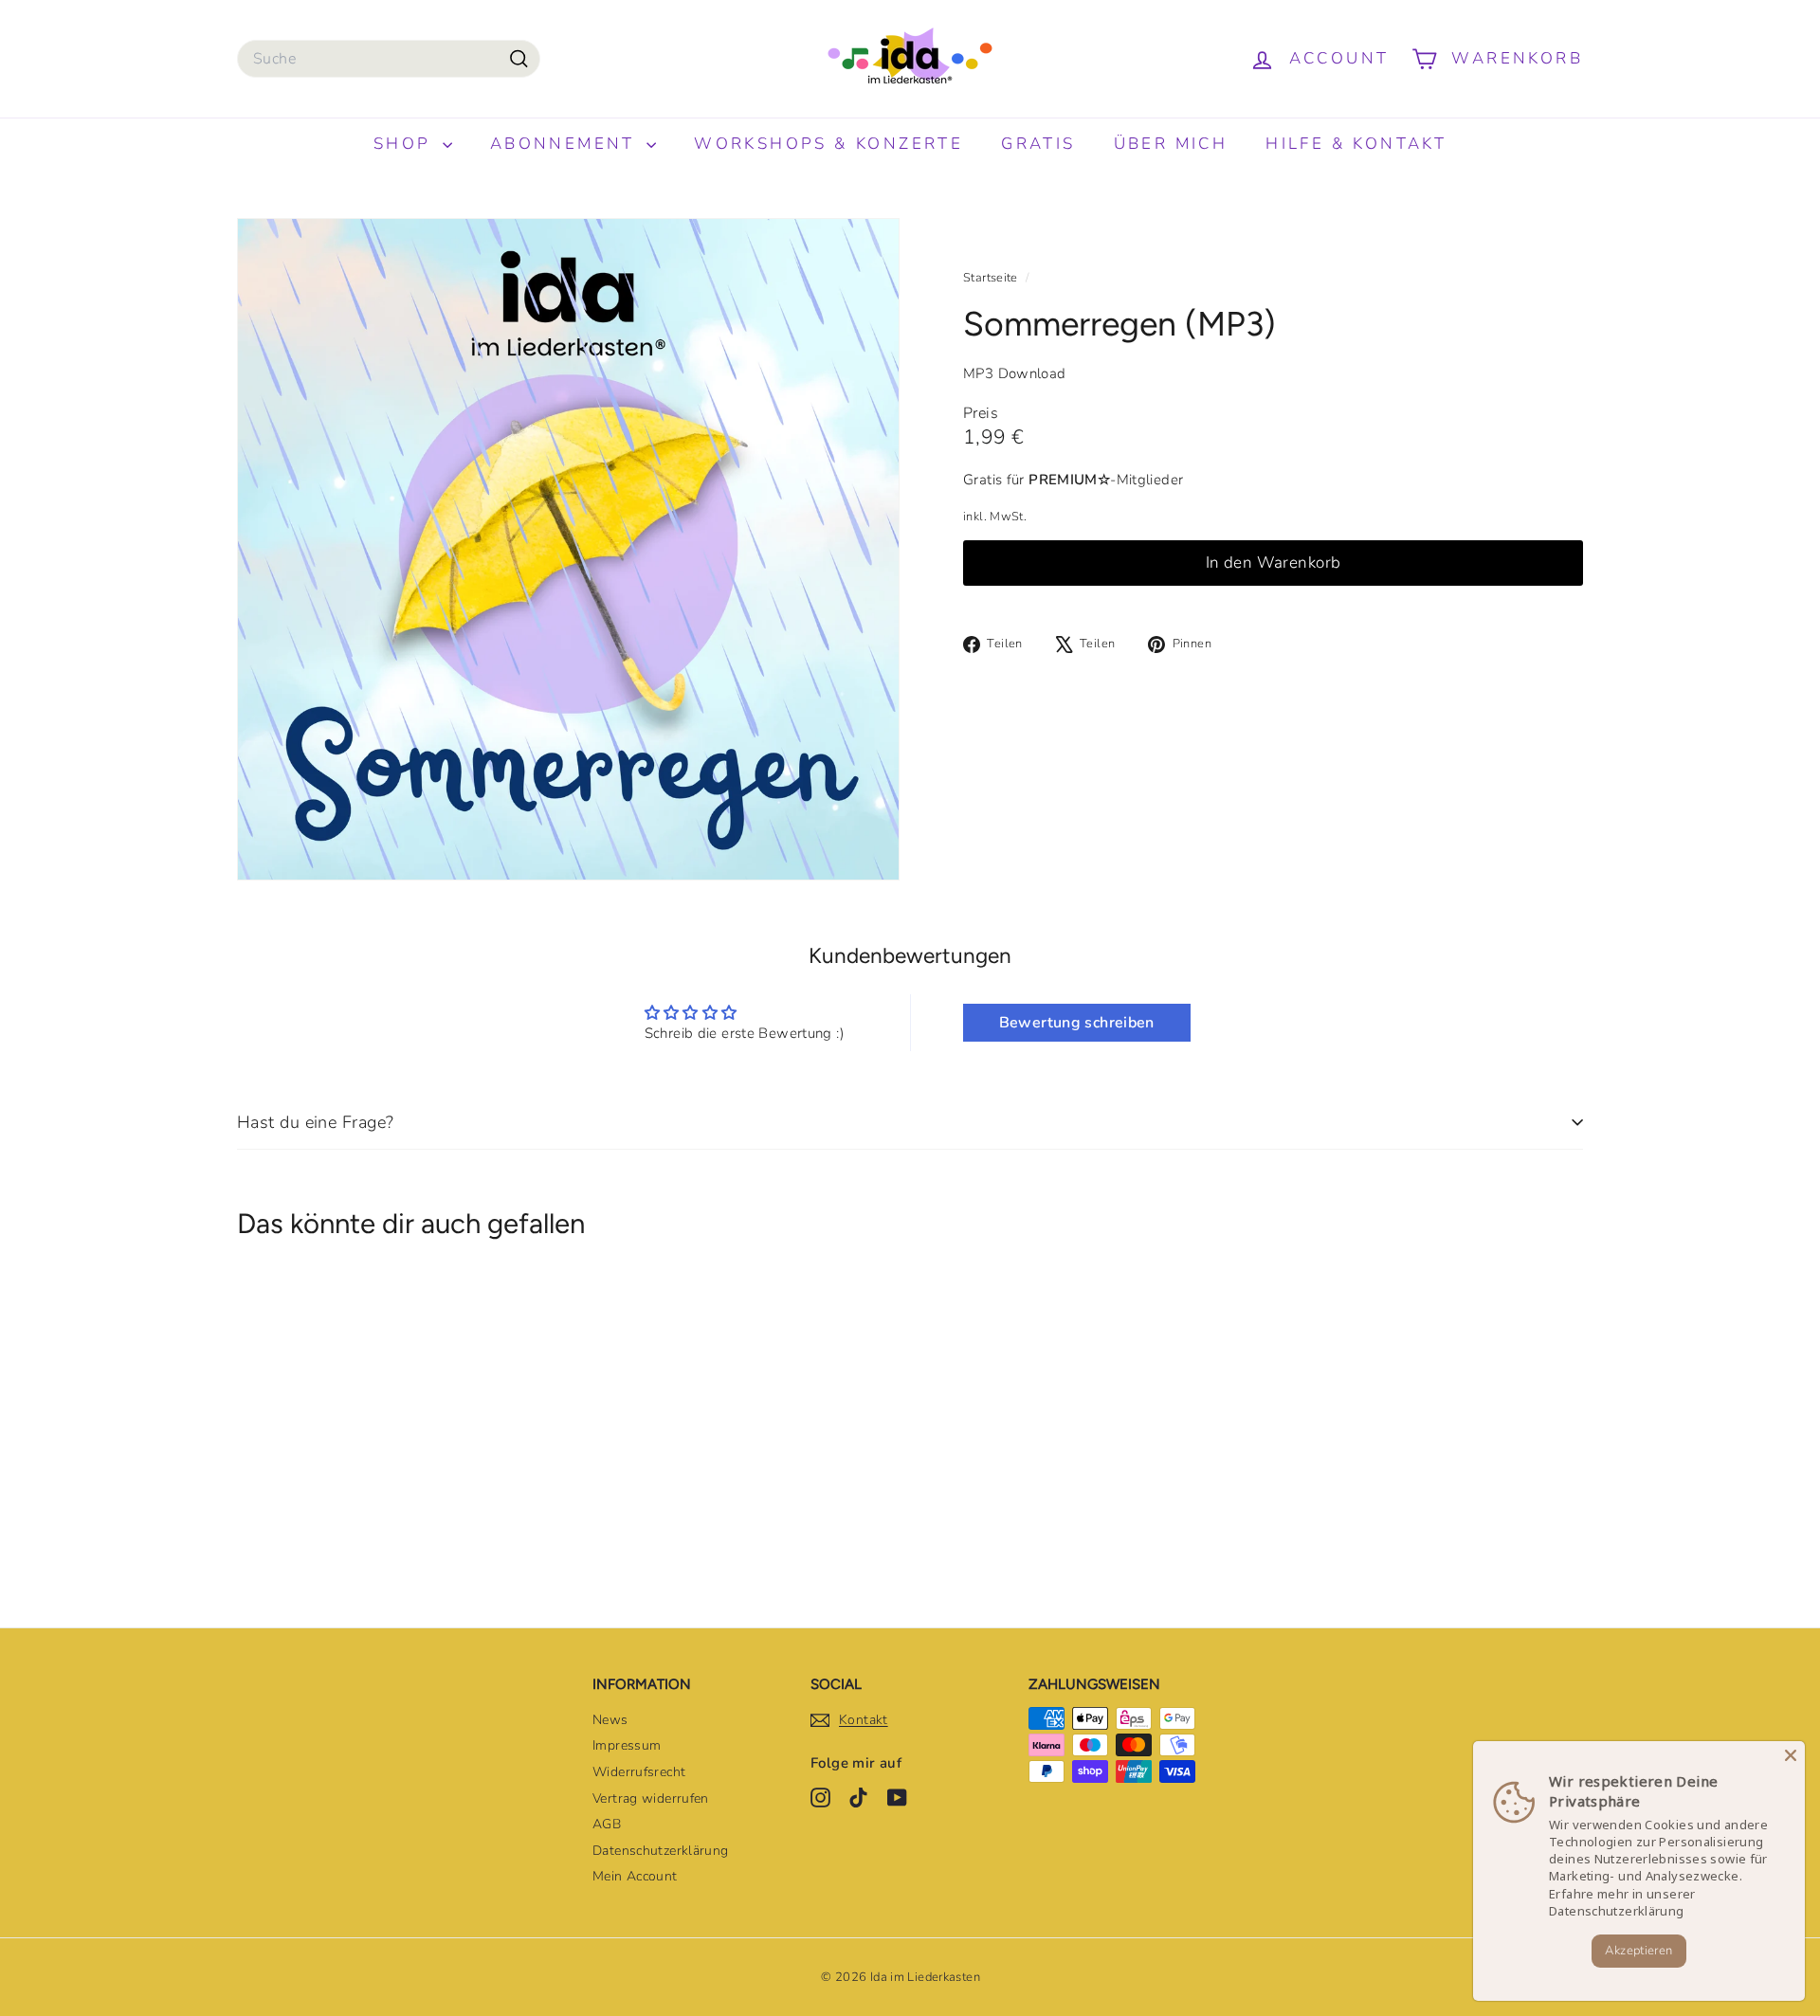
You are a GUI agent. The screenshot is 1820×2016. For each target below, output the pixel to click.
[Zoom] (568, 549)
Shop (406, 144)
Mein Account (635, 1876)
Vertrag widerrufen (651, 1798)
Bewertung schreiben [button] (1077, 1023)
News (610, 1720)
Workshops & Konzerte (828, 144)
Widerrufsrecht (639, 1772)
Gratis (1038, 144)
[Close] (1791, 1755)
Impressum (627, 1745)
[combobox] (389, 59)
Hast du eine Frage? (316, 1122)
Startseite (992, 278)
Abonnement (566, 144)
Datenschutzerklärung (661, 1851)
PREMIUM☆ (1069, 480)
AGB (607, 1824)
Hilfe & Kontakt (1356, 144)
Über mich (1171, 144)
